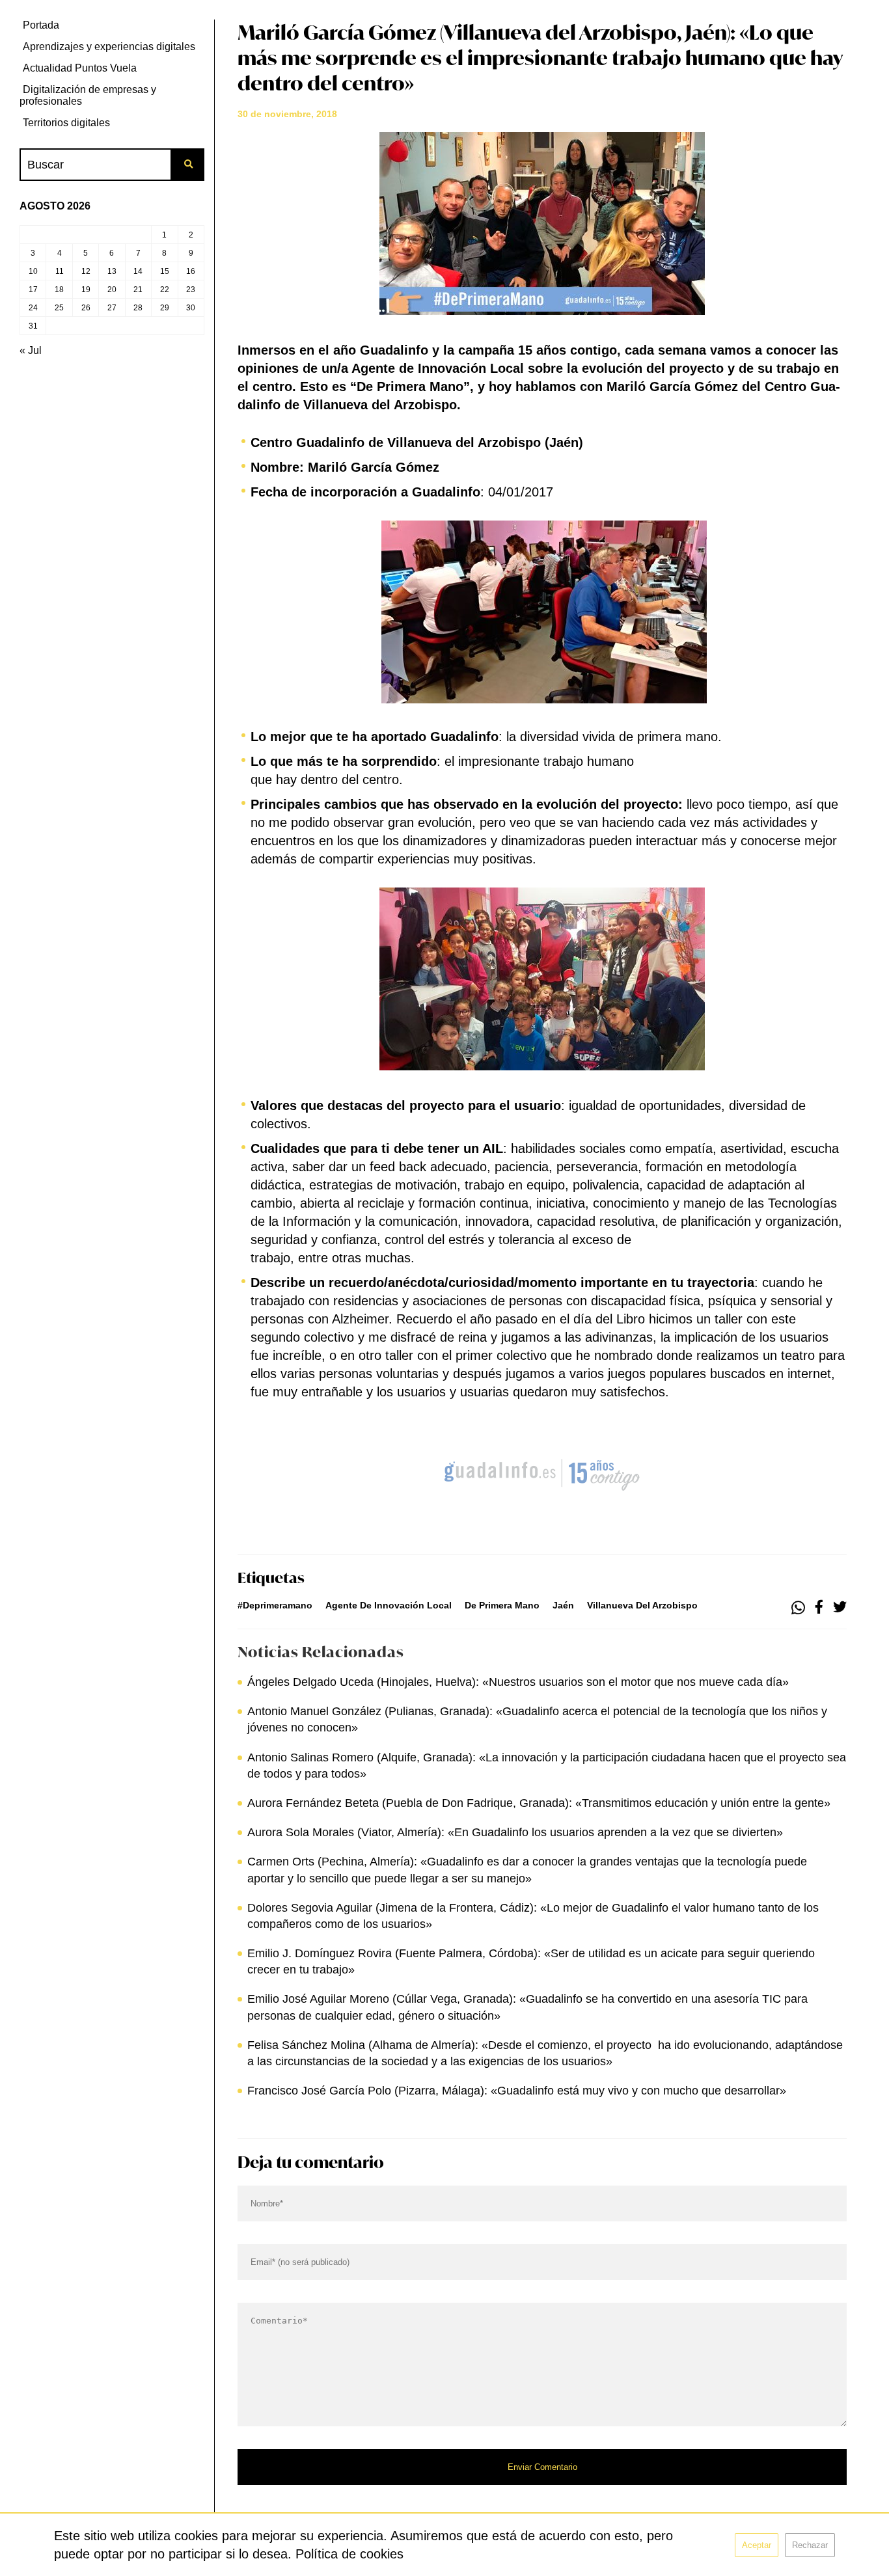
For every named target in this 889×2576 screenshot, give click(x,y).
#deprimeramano (275, 1605)
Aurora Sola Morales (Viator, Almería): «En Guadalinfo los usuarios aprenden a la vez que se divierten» (515, 1832)
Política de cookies (349, 2554)
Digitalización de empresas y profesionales (88, 95)
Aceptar (757, 2545)
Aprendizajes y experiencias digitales (109, 47)
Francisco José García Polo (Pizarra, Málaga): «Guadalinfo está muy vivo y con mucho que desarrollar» (517, 2091)
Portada (41, 25)
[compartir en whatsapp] (798, 1608)
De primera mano (502, 1605)
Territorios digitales (66, 123)
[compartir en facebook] (819, 1608)
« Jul (31, 350)
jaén (563, 1605)
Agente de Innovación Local (389, 1605)
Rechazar (810, 2545)
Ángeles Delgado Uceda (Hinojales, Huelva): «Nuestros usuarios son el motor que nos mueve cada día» (518, 1682)
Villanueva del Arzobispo (642, 1605)
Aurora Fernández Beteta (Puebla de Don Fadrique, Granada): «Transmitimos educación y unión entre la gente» (539, 1803)
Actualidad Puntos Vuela (80, 68)
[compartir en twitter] (840, 1608)
